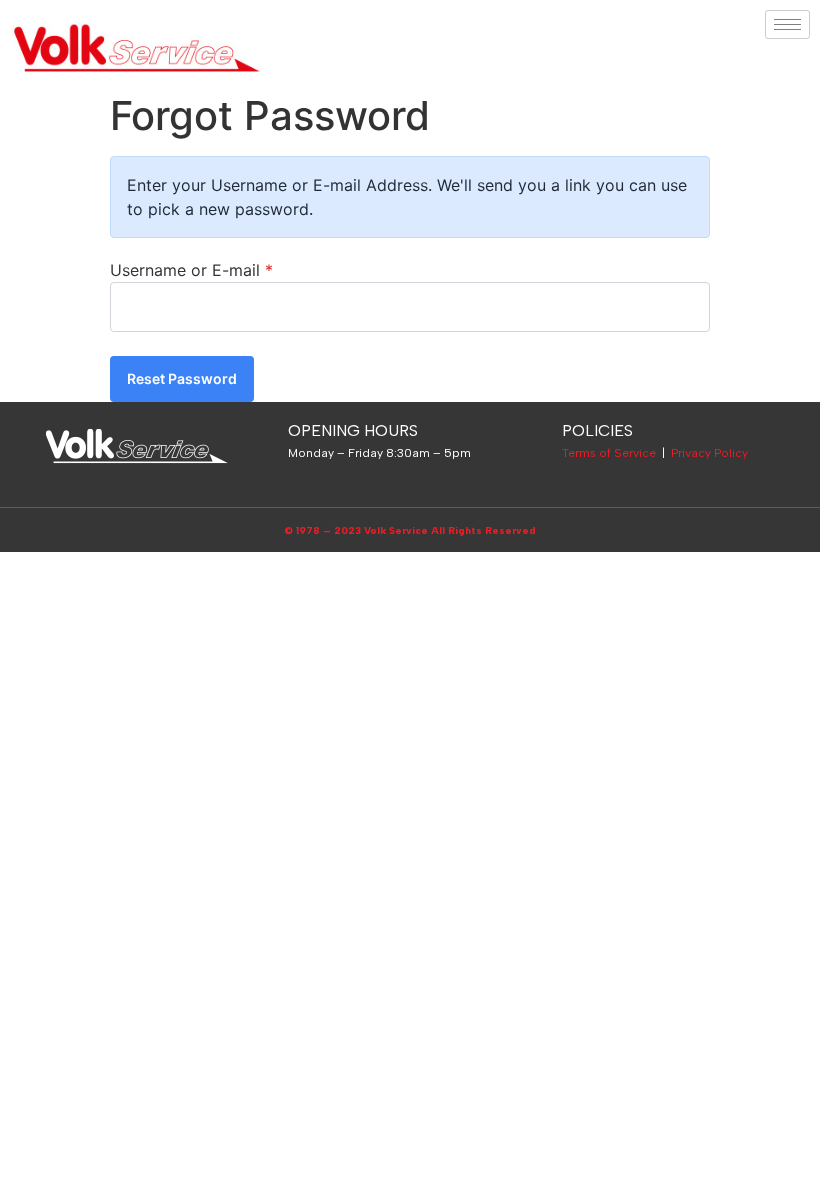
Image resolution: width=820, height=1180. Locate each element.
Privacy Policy (709, 453)
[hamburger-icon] (787, 24)
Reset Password (182, 378)
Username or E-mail (191, 270)
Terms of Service (609, 453)
